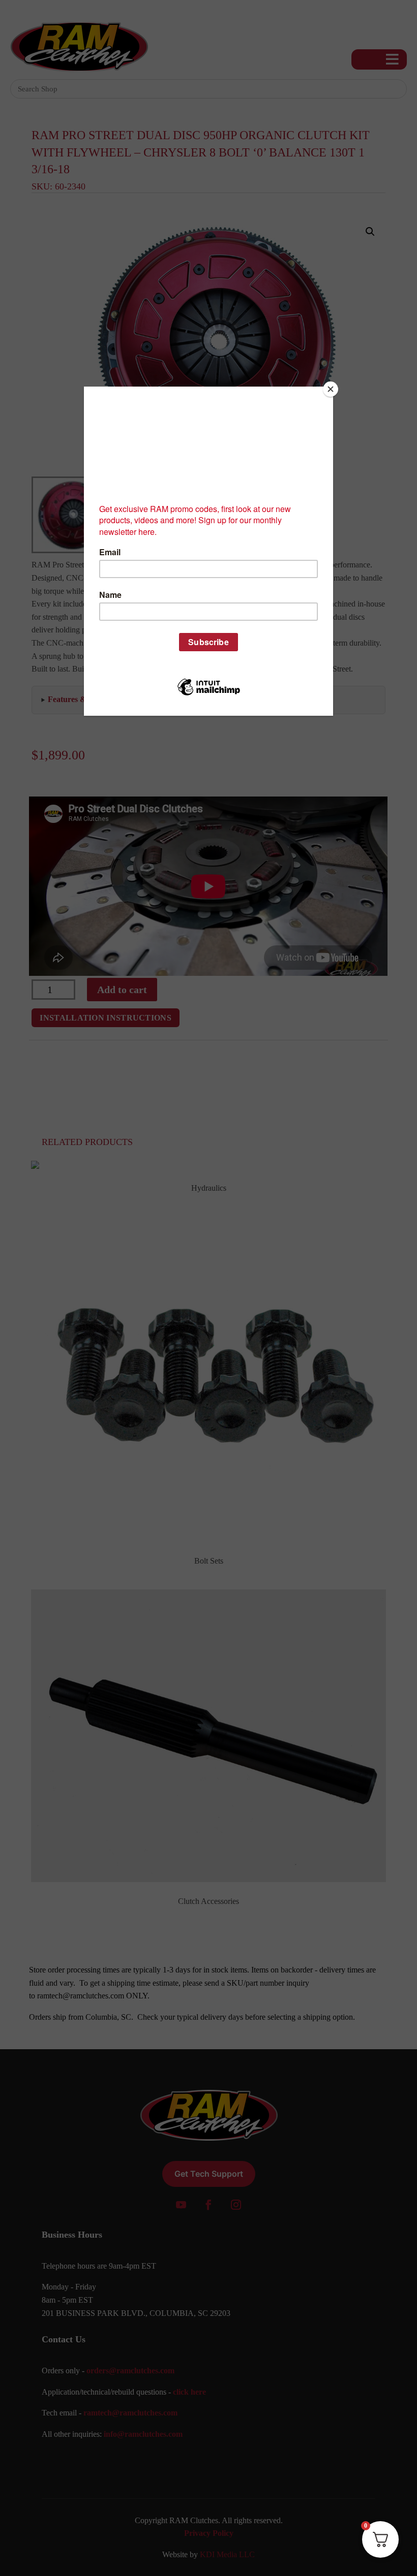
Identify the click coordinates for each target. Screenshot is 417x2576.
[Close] (331, 389)
